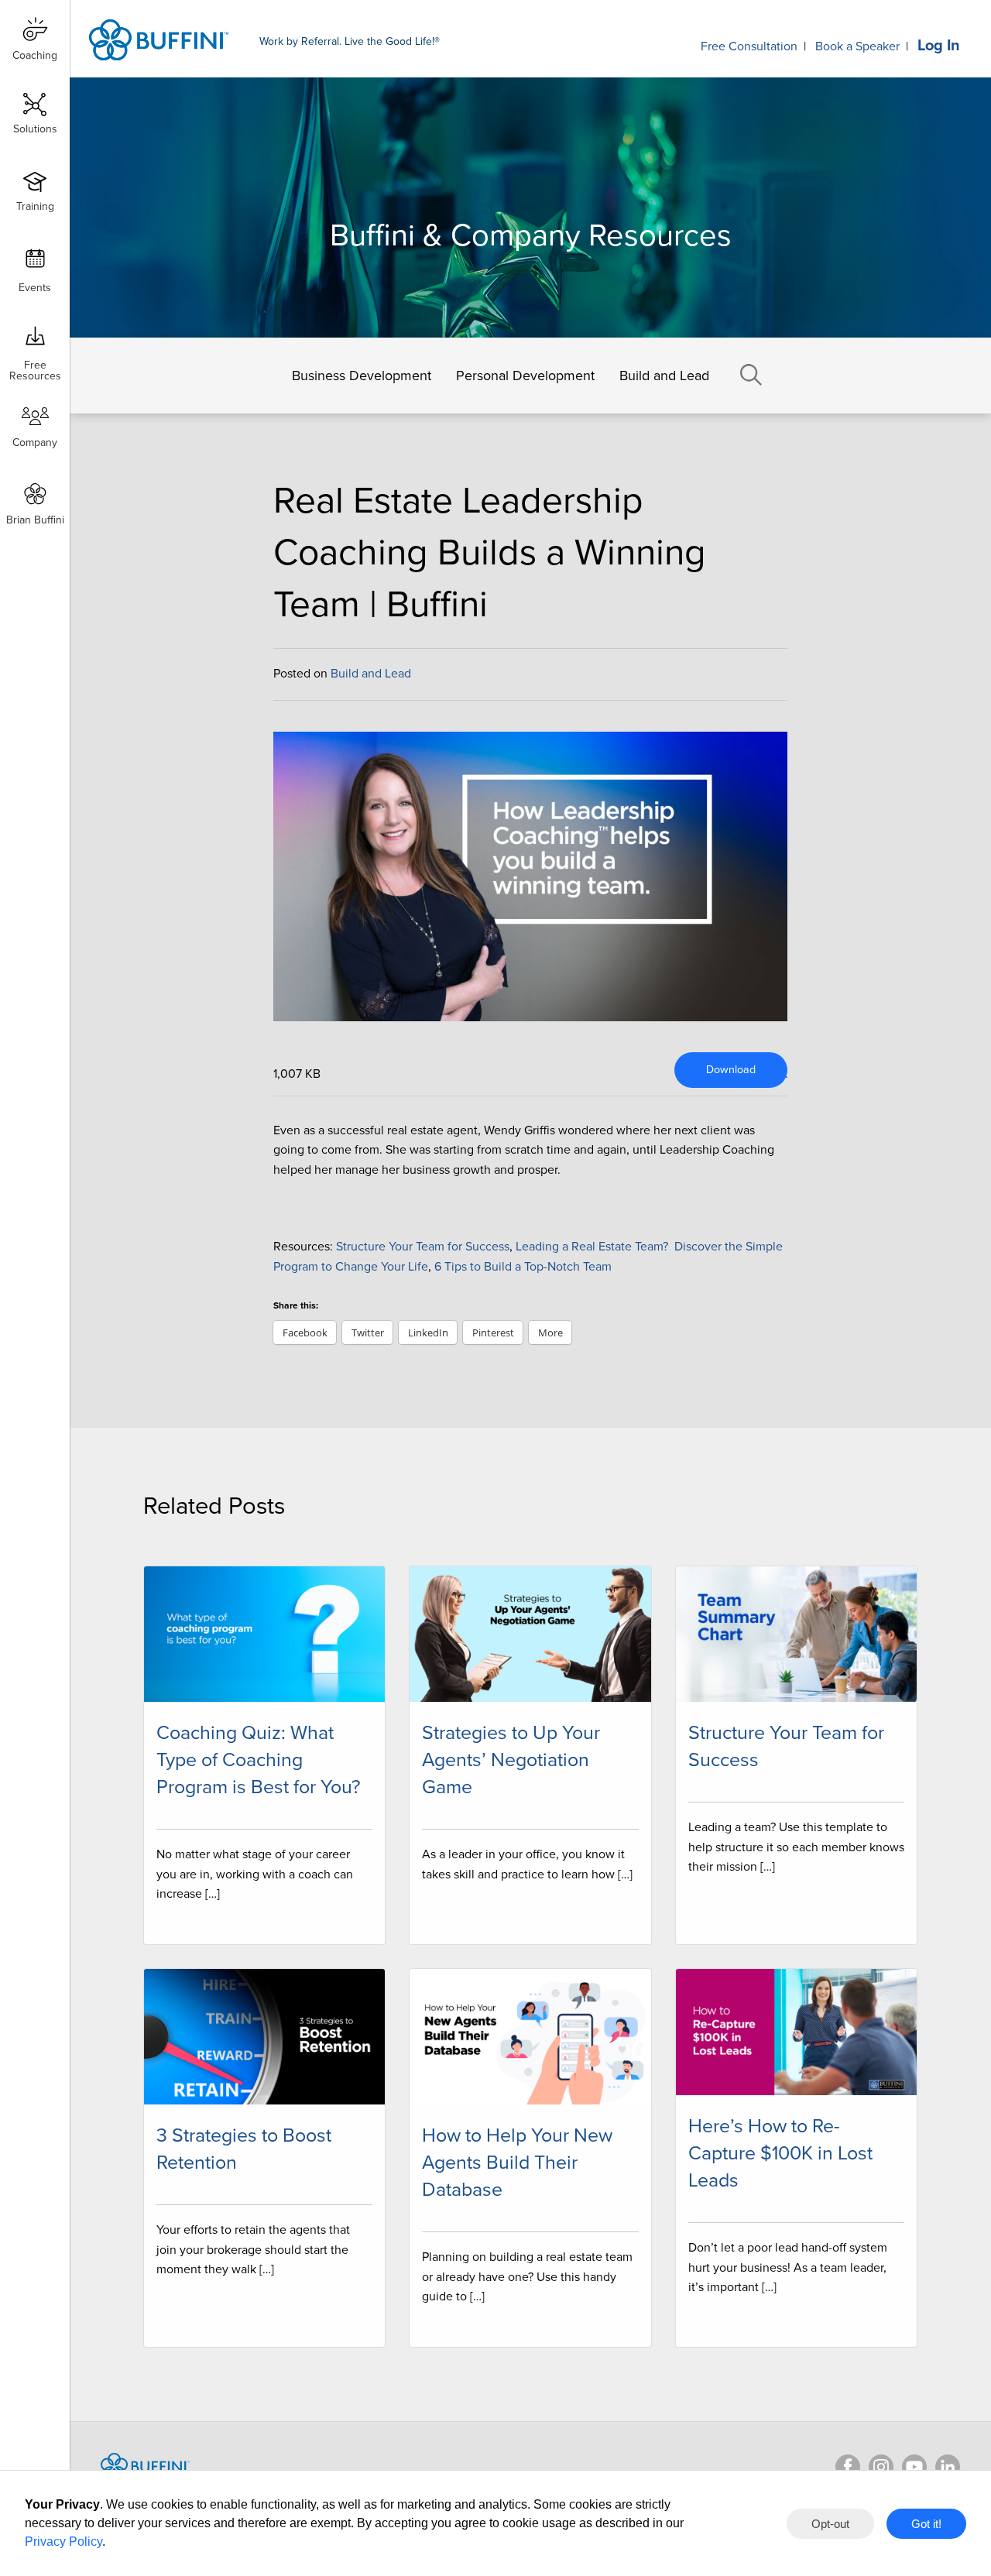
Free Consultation (749, 46)
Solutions (35, 129)
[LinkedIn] (948, 2467)
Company (35, 442)
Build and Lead (664, 376)
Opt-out (830, 2524)
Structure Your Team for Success (423, 1247)
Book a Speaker (857, 46)
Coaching (35, 55)
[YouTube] (914, 2467)
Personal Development (525, 376)
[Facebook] (848, 2467)
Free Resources (35, 365)
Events (35, 288)
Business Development (362, 376)
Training (35, 206)
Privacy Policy (63, 2542)
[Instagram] (881, 2467)
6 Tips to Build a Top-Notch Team (525, 1267)
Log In (939, 46)
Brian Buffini (35, 520)
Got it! (926, 2524)
